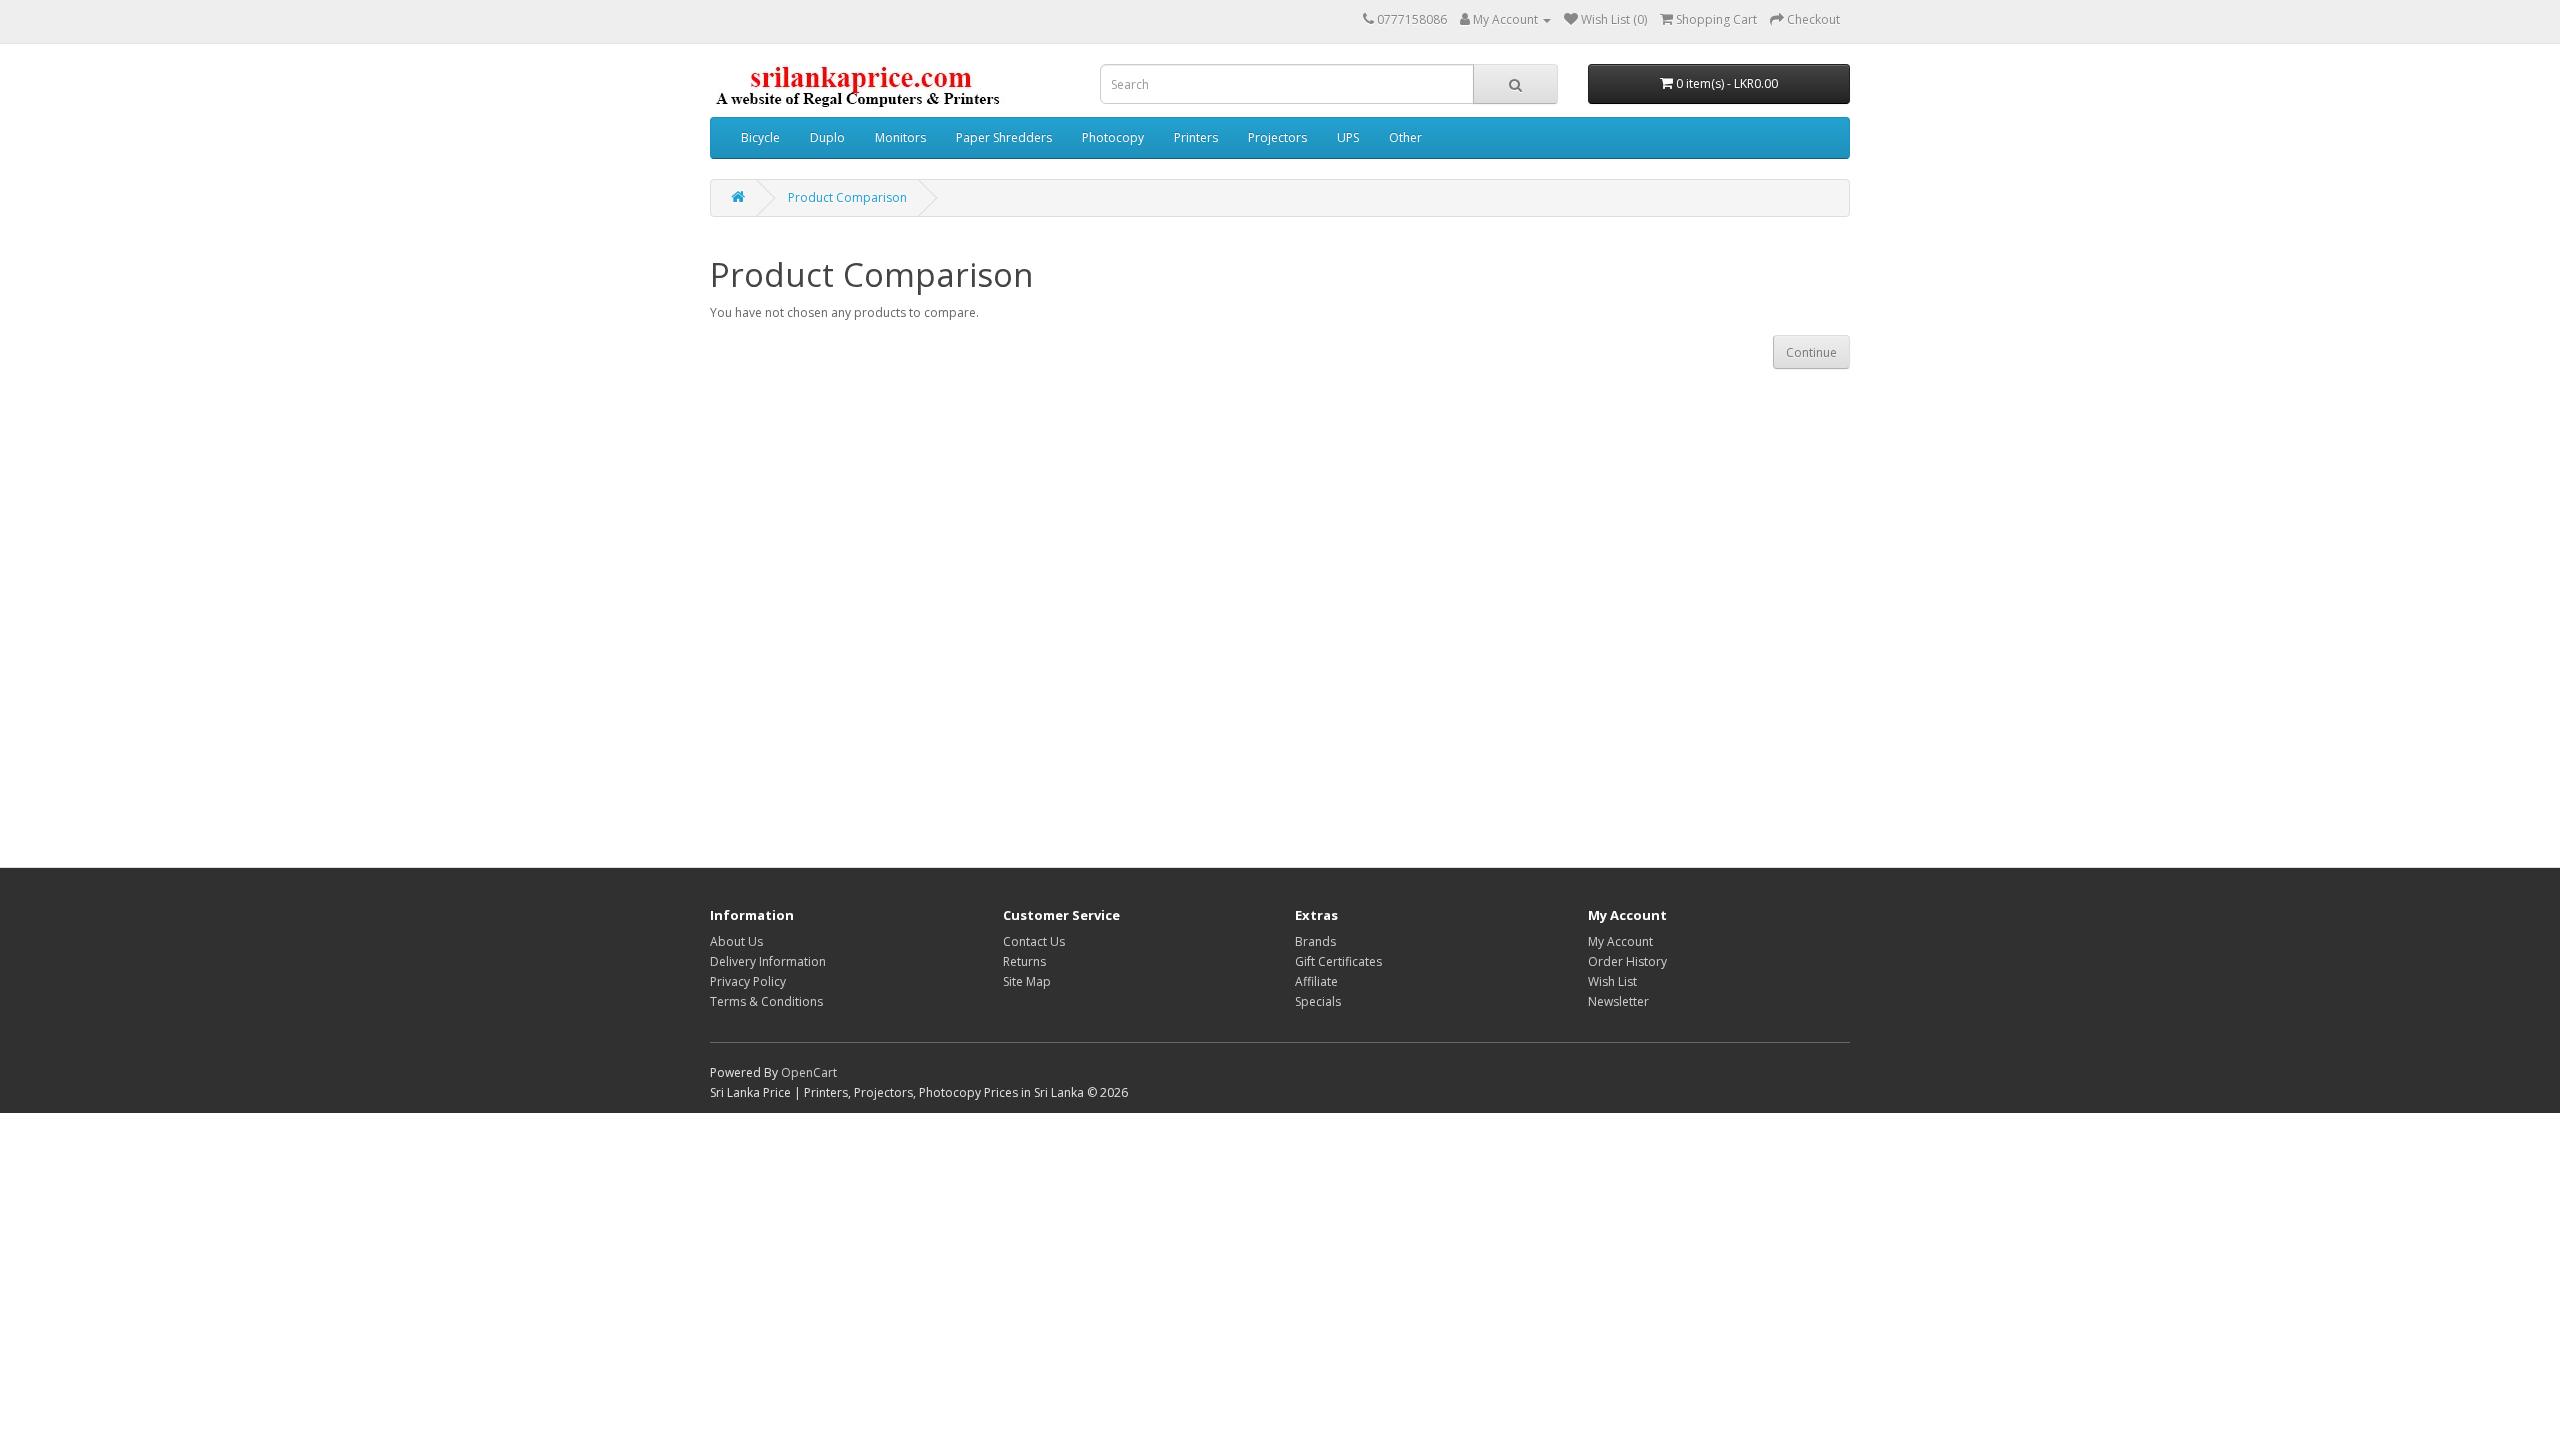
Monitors (900, 137)
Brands (1315, 941)
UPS (1348, 137)
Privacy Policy (748, 981)
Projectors (1277, 137)
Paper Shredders (1004, 137)
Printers (1196, 137)
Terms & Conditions (766, 1001)
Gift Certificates (1338, 961)
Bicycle (760, 137)
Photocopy (1113, 137)
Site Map (1027, 981)
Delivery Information (768, 961)
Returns (1024, 961)
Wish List (1612, 981)
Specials (1318, 1001)
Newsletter (1618, 1001)
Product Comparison (847, 197)
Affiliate (1316, 981)
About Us (736, 941)
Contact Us (1034, 941)
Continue (1811, 352)
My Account (1620, 941)
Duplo (827, 137)
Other (1405, 137)
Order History (1627, 961)
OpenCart (809, 1072)
